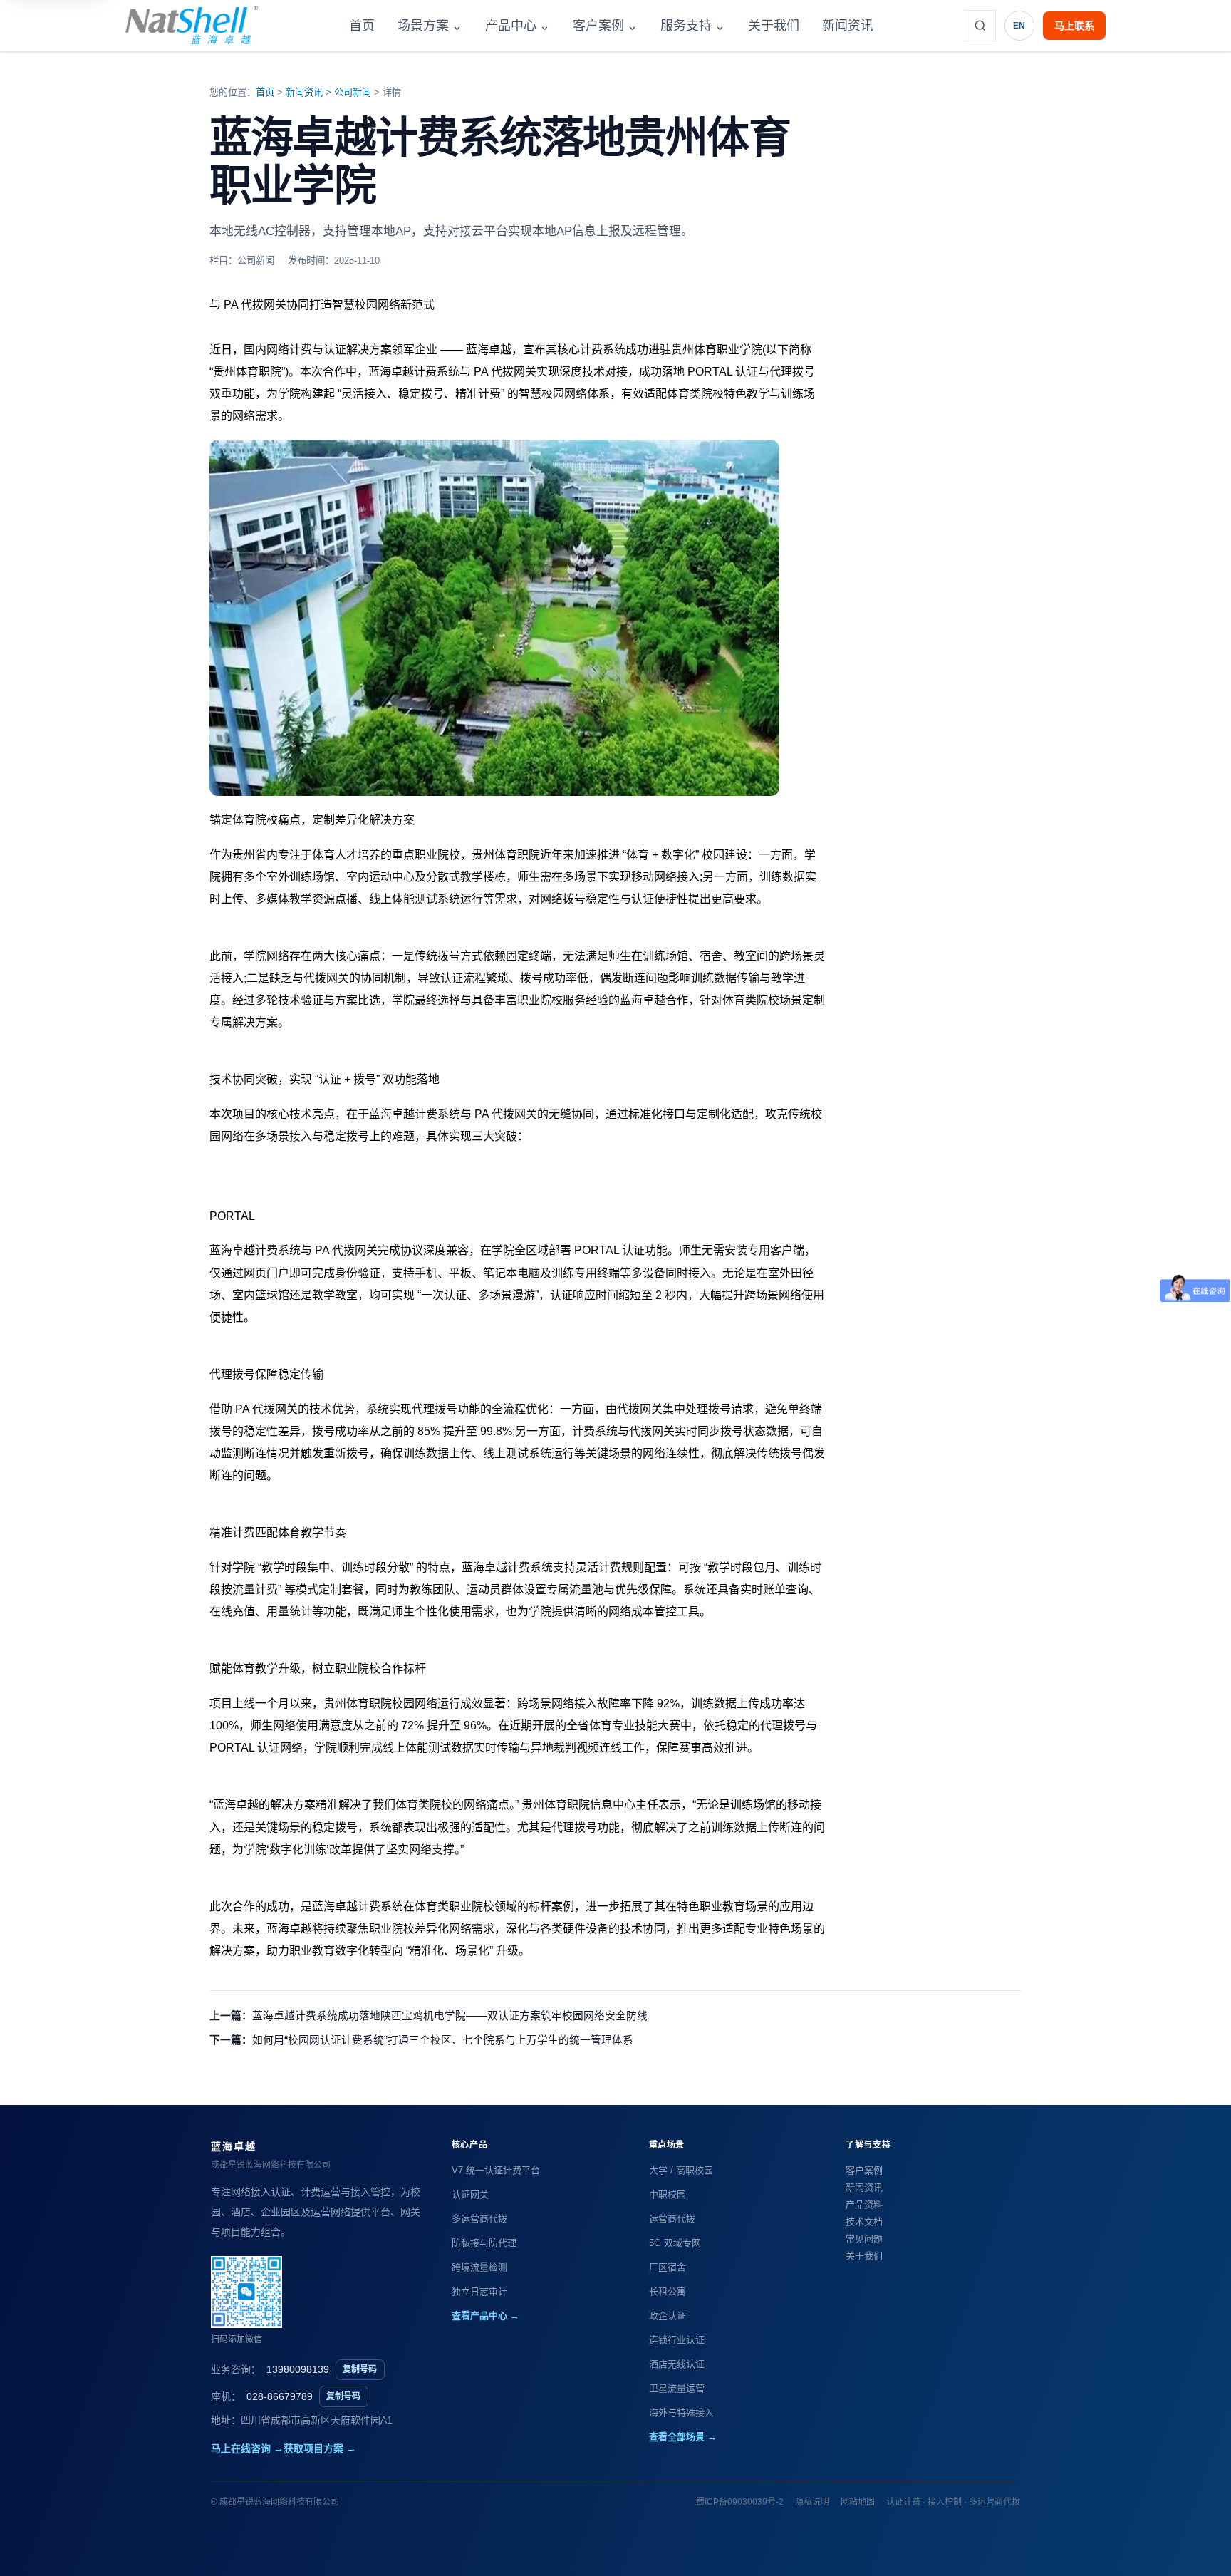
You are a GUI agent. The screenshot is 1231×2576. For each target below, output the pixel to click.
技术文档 (864, 2221)
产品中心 (518, 26)
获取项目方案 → (320, 2448)
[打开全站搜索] (980, 26)
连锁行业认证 (677, 2340)
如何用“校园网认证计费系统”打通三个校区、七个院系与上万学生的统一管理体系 (443, 2040)
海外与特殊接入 (681, 2412)
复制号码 (360, 2369)
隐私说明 (812, 2502)
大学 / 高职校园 (681, 2170)
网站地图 (858, 2502)
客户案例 (605, 26)
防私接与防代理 (484, 2243)
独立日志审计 (479, 2291)
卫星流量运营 (677, 2388)
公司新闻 (353, 92)
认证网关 (470, 2194)
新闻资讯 (848, 26)
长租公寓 (668, 2291)
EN (1019, 26)
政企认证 (668, 2316)
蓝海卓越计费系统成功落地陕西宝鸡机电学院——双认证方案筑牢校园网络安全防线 (450, 2016)
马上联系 (1074, 26)
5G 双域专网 (675, 2243)
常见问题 (864, 2239)
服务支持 (693, 26)
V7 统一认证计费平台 (496, 2170)
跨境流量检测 (479, 2267)
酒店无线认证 (677, 2364)
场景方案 (430, 26)
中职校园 (668, 2194)
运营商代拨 (672, 2219)
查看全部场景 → (683, 2437)
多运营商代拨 (479, 2219)
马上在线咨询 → (247, 2448)
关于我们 (774, 26)
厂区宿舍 (668, 2267)
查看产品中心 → (485, 2316)
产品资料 (864, 2204)
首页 (362, 26)
